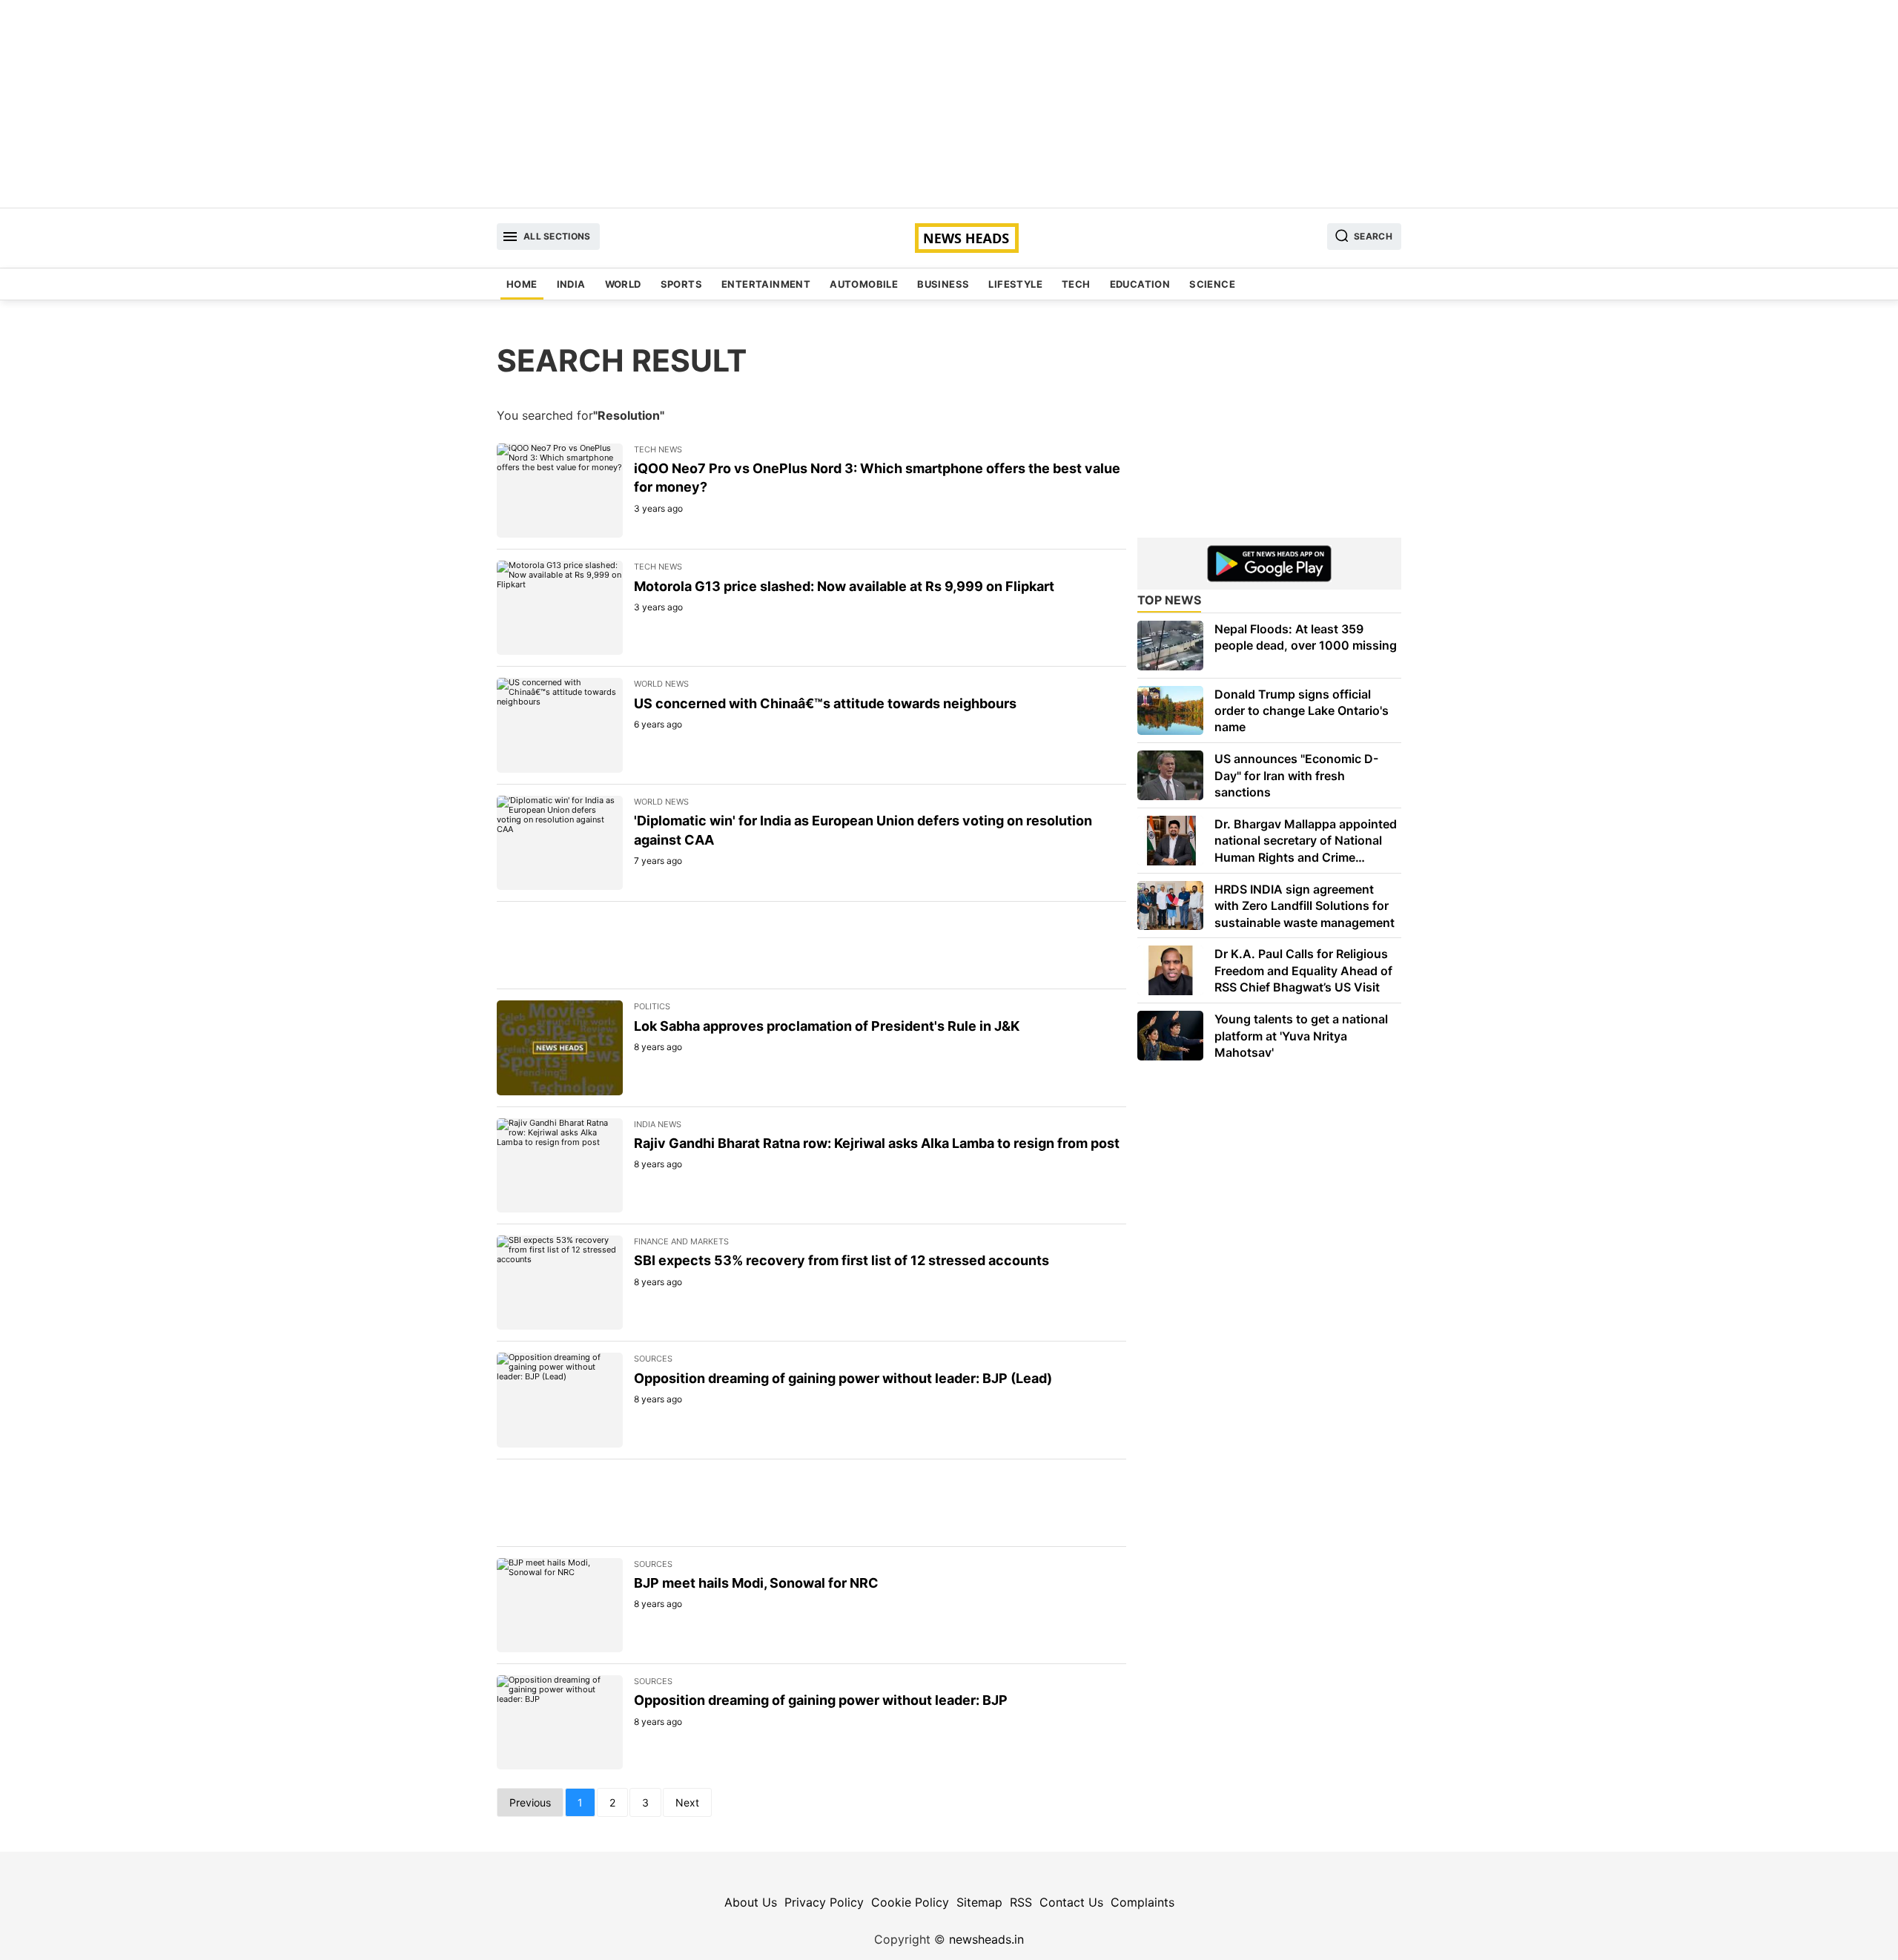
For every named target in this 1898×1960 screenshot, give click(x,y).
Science (1212, 284)
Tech (1076, 284)
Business (943, 284)
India (571, 284)
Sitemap (979, 1902)
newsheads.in (986, 1939)
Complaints (1143, 1902)
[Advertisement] (949, 104)
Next (687, 1802)
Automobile (864, 284)
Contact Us (1071, 1902)
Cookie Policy (910, 1902)
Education (1140, 284)
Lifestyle (1015, 284)
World (623, 284)
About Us (751, 1902)
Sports (681, 284)
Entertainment (766, 284)
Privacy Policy (824, 1902)
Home (522, 284)
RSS (1021, 1902)
